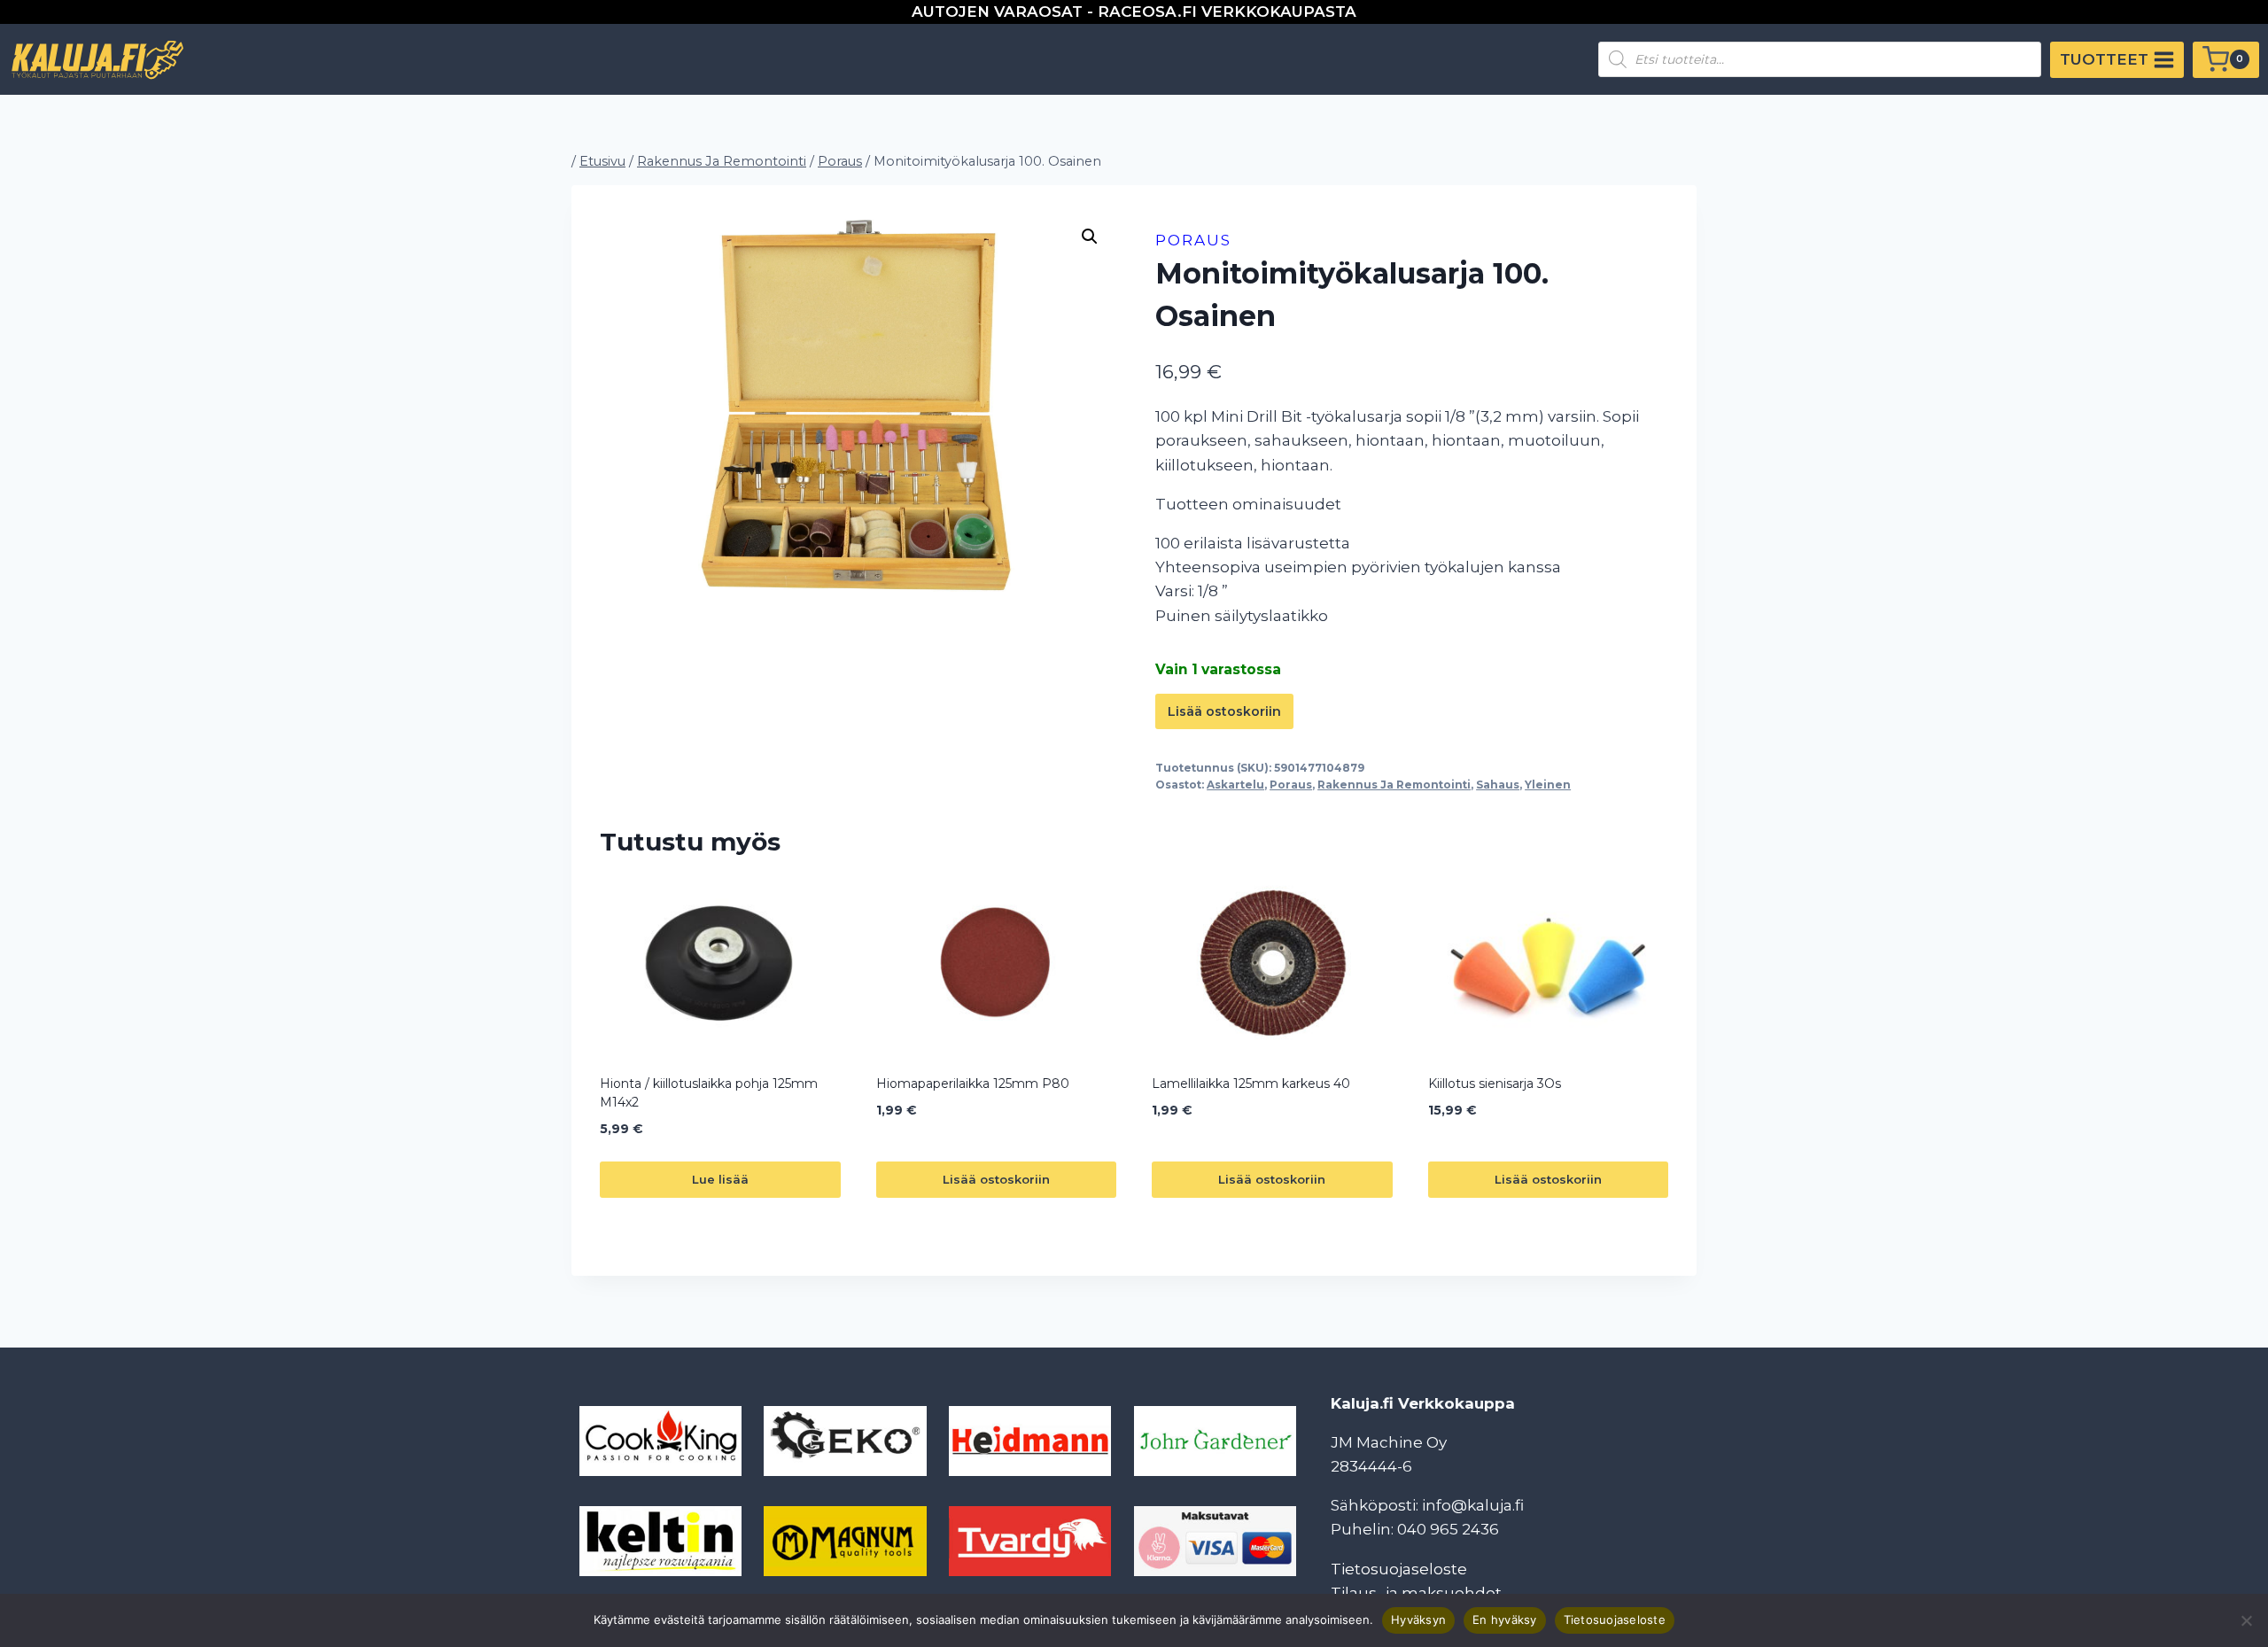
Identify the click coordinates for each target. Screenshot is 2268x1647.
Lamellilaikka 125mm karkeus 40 (1251, 1084)
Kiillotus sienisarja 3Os (1495, 1084)
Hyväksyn (1418, 1620)
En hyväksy (1505, 1620)
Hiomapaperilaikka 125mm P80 (973, 1084)
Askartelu (1235, 785)
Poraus (1193, 240)
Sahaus (1498, 785)
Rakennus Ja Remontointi (1394, 785)
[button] (1090, 237)
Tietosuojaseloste (1399, 1569)
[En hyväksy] (2246, 1620)
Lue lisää (720, 1179)
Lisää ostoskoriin (1224, 711)
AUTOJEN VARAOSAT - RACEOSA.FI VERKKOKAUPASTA (1134, 12)
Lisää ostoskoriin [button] (996, 1179)
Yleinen (1548, 785)
